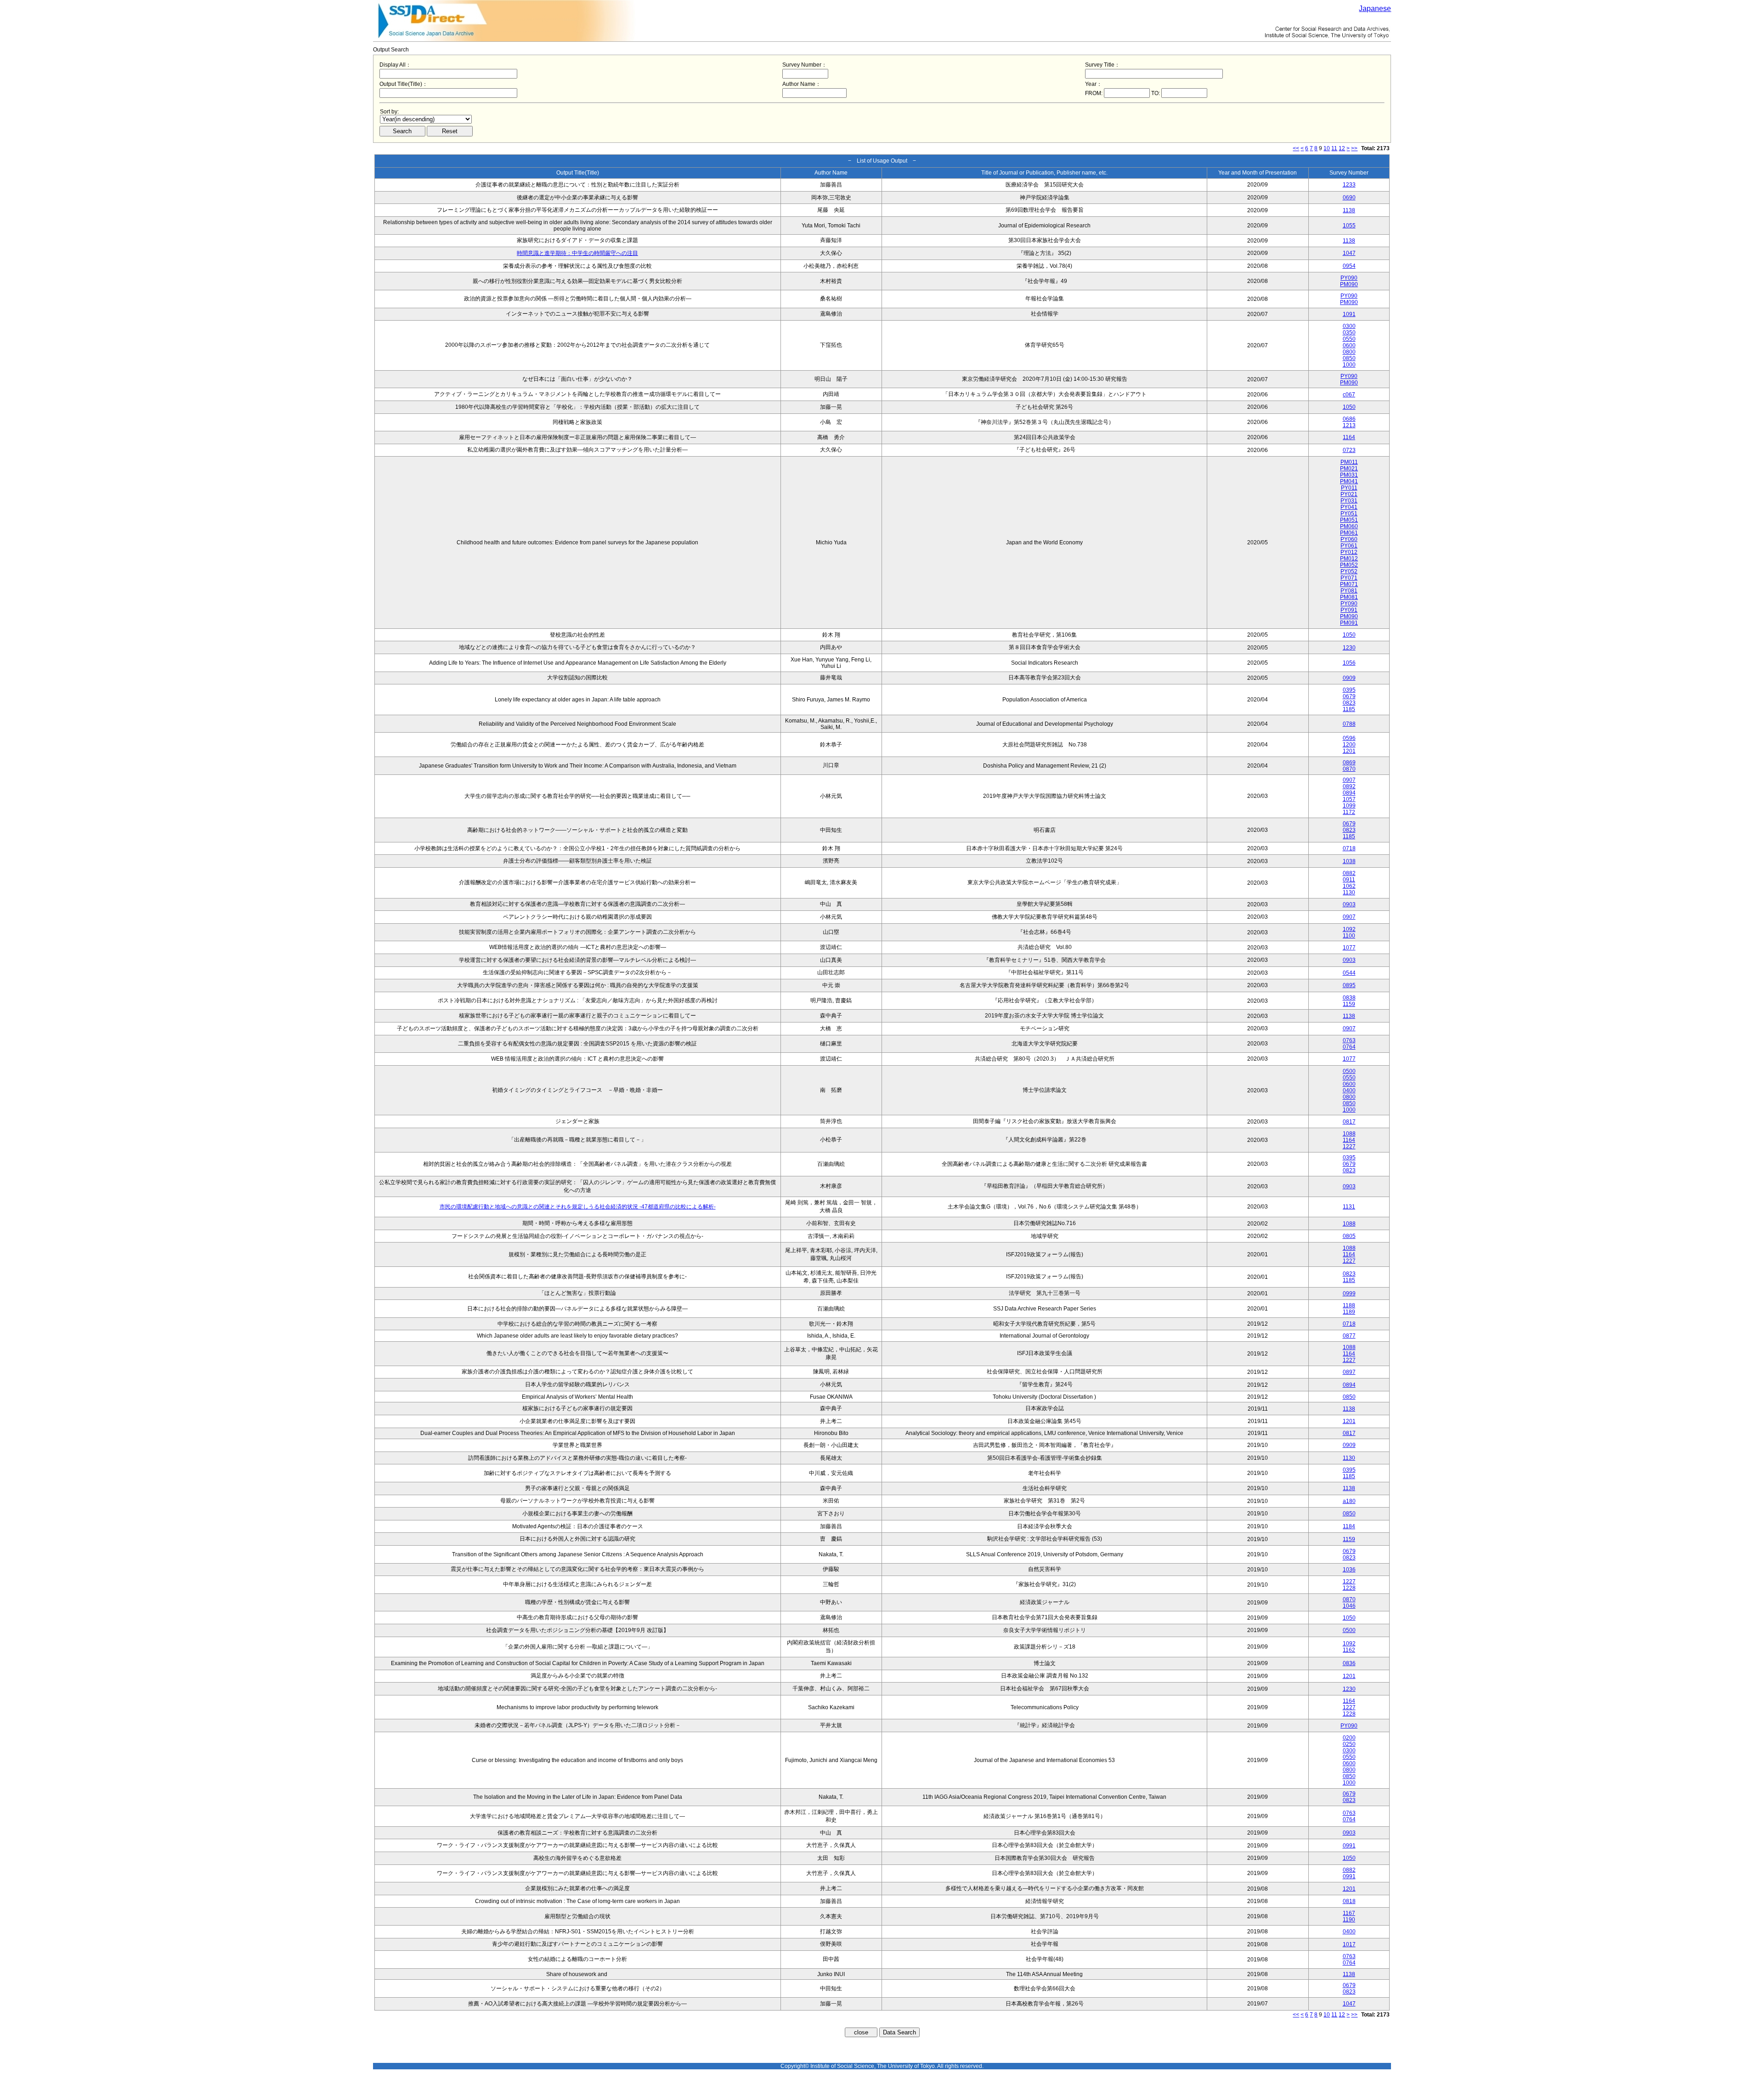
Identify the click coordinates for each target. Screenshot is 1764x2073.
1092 (1349, 929)
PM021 (1349, 469)
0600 (1349, 345)
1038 (1349, 861)
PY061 (1349, 546)
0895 (1349, 985)
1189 (1349, 1312)
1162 (1349, 1650)
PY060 (1349, 539)
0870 (1349, 769)
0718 (1349, 848)
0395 (1349, 690)
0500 (1349, 1071)
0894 (1349, 793)
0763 (1349, 1040)
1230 (1349, 648)
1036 (1349, 1570)
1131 (1349, 1207)
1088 (1349, 1134)
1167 (1349, 1913)
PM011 (1349, 462)
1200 (1349, 745)
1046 (1349, 1606)
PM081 (1349, 597)
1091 (1349, 314)
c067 (1349, 395)
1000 (1349, 365)
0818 (1349, 1901)
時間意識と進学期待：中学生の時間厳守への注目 (577, 253)
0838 (1349, 998)
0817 (1349, 1122)
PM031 (1349, 475)
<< (1296, 148)
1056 (1349, 663)
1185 (1349, 709)
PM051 (1349, 520)
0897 (1349, 1372)
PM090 (1349, 284)
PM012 (1349, 559)
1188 (1349, 1305)
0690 (1349, 198)
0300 (1349, 326)
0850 (1349, 358)
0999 (1349, 1294)
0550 (1349, 339)
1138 (1349, 210)
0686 (1349, 419)
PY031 (1349, 501)
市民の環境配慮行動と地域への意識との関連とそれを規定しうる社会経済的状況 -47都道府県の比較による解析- (578, 1207)
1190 (1349, 1920)
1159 (1349, 1004)
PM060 (1349, 526)
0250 (1349, 1744)
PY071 (1349, 578)
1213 (1349, 425)
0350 (1349, 333)
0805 (1349, 1236)
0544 (1349, 973)
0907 (1349, 780)
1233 (1349, 185)
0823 (1349, 703)
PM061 (1349, 533)
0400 (1349, 1090)
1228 (1349, 1588)
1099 (1349, 806)
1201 (1349, 751)
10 (1327, 148)
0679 (1349, 696)
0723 (1349, 450)
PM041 (1349, 481)
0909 (1349, 678)
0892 (1349, 786)
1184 (1349, 1526)
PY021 (1349, 494)
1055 (1349, 226)
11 (1334, 148)
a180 (1349, 1501)
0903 (1349, 904)
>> (1354, 148)
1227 (1349, 1147)
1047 (1349, 253)
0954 (1349, 266)
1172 (1349, 812)
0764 (1349, 1047)
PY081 (1349, 591)
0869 (1349, 763)
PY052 (1349, 571)
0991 (1349, 1846)
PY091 (1349, 610)
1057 (1349, 799)
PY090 (1349, 278)
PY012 (1349, 552)
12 (1342, 148)
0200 (1349, 1738)
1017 (1349, 1944)
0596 (1349, 738)
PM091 (1349, 623)
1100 (1349, 936)
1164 (1349, 437)
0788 (1349, 724)
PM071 (1349, 584)
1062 (1349, 886)
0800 (1349, 352)
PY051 (1349, 514)
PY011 (1349, 488)
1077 (1349, 948)
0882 (1349, 873)
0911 (1349, 880)
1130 (1349, 892)
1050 (1349, 407)
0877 (1349, 1336)
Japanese (1375, 8)
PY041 (1349, 507)
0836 (1349, 1663)
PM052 (1349, 565)
